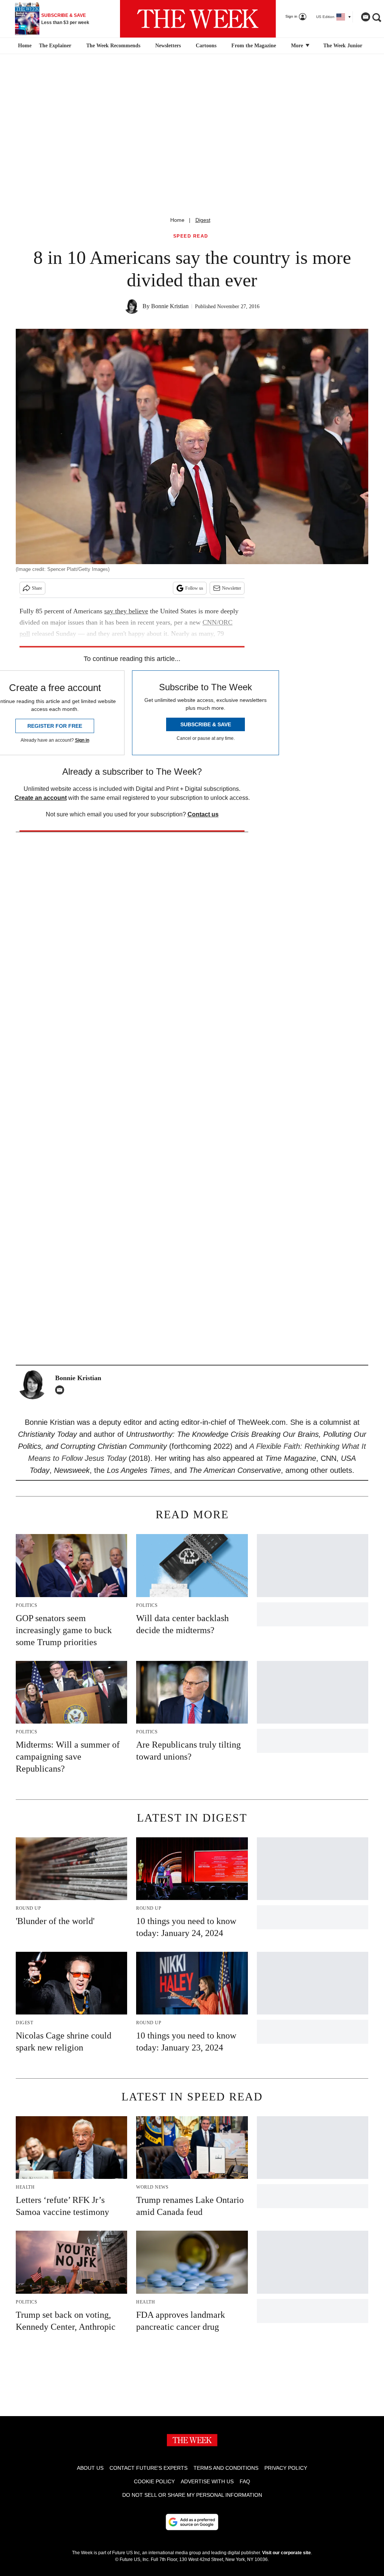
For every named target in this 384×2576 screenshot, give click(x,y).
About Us (90, 2468)
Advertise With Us (207, 2481)
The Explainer (55, 46)
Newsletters (168, 46)
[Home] (24, 46)
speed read (191, 236)
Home (177, 220)
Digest (203, 220)
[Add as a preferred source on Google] (192, 2522)
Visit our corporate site (286, 2553)
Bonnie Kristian (170, 306)
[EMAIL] (61, 1390)
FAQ (245, 2481)
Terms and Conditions (226, 2468)
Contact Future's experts (148, 2468)
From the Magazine (254, 46)
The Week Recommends (113, 46)
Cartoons (206, 46)
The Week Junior (343, 46)
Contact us (203, 814)
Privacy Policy (286, 2468)
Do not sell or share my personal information (192, 2495)
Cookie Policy (154, 2481)
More (298, 46)
